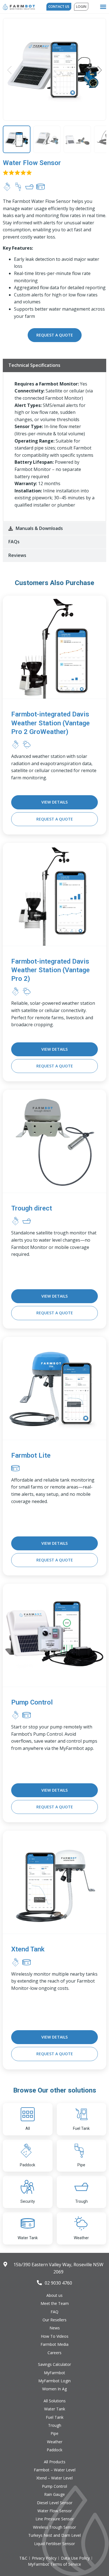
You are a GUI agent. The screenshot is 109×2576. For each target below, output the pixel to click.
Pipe (81, 2165)
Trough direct (32, 1208)
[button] (103, 7)
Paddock (28, 2165)
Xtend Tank (28, 1949)
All (28, 2128)
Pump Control (32, 1702)
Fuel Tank (81, 2128)
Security (28, 2201)
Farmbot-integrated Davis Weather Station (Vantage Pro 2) (50, 970)
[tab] (54, 365)
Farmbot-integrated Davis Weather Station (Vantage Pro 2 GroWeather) (50, 723)
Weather (81, 2238)
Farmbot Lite (31, 1455)
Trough (81, 2201)
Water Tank (28, 2238)
